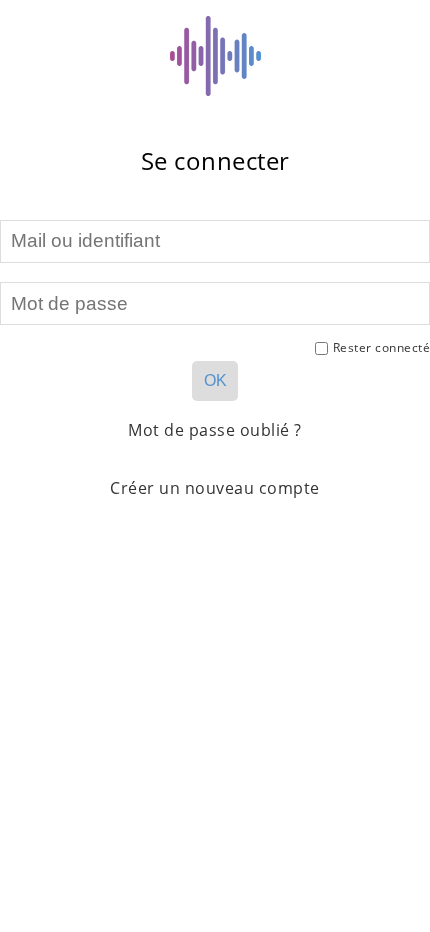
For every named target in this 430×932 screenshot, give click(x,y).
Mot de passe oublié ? (215, 430)
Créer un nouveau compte (215, 488)
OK (215, 380)
